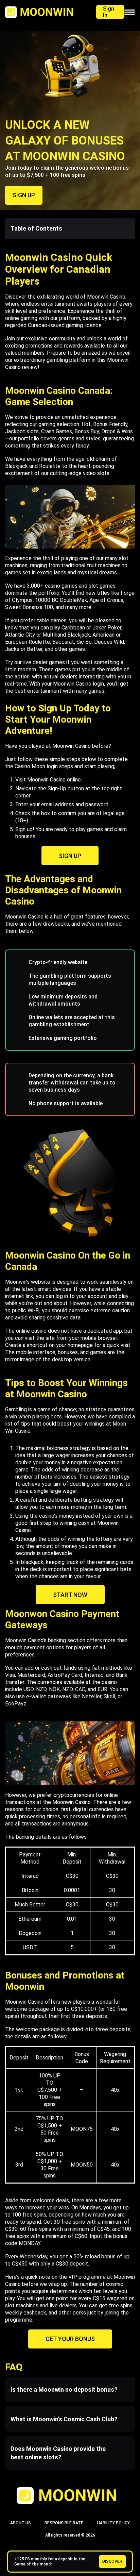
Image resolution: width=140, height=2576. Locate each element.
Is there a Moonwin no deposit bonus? (64, 2389)
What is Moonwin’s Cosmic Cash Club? (64, 2419)
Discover (112, 2561)
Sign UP (24, 195)
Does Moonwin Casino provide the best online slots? (58, 2453)
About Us (21, 2523)
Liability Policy (113, 2523)
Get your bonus (70, 2339)
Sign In (109, 12)
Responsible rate (64, 2523)
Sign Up (70, 856)
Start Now (70, 1595)
